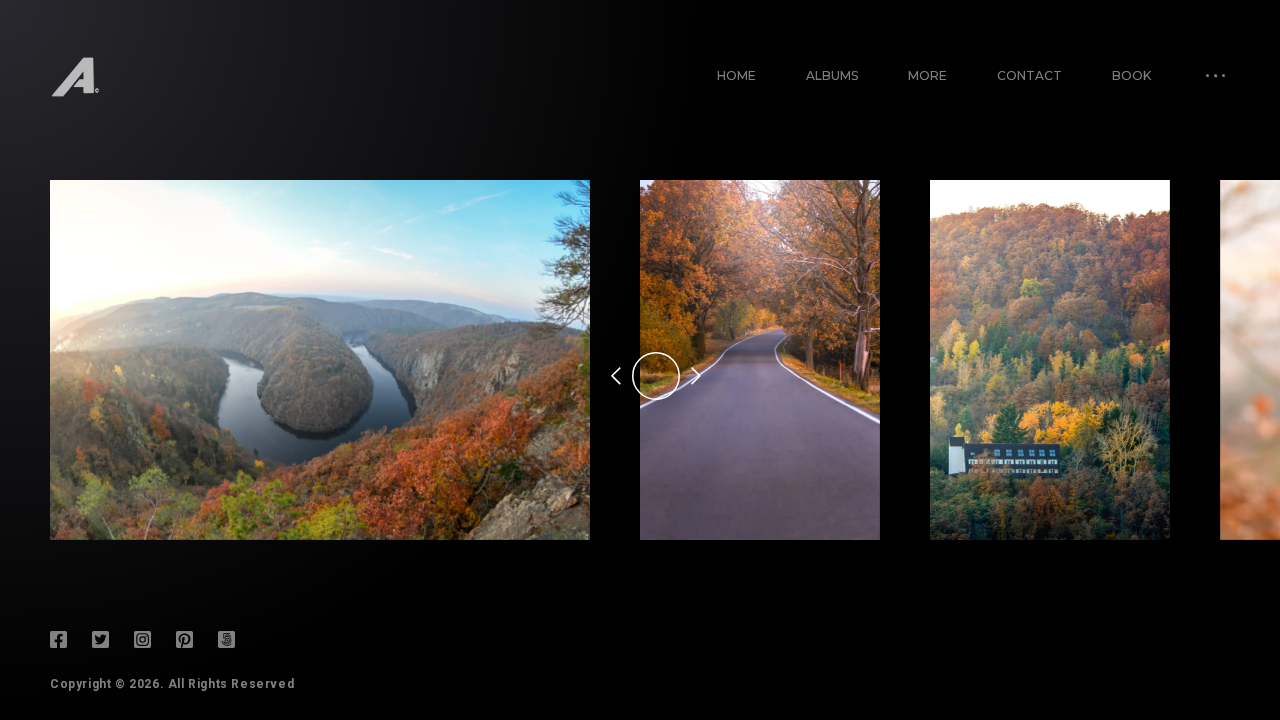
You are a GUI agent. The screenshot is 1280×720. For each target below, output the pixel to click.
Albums (832, 75)
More (927, 75)
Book (1131, 75)
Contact (1029, 75)
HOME (736, 75)
